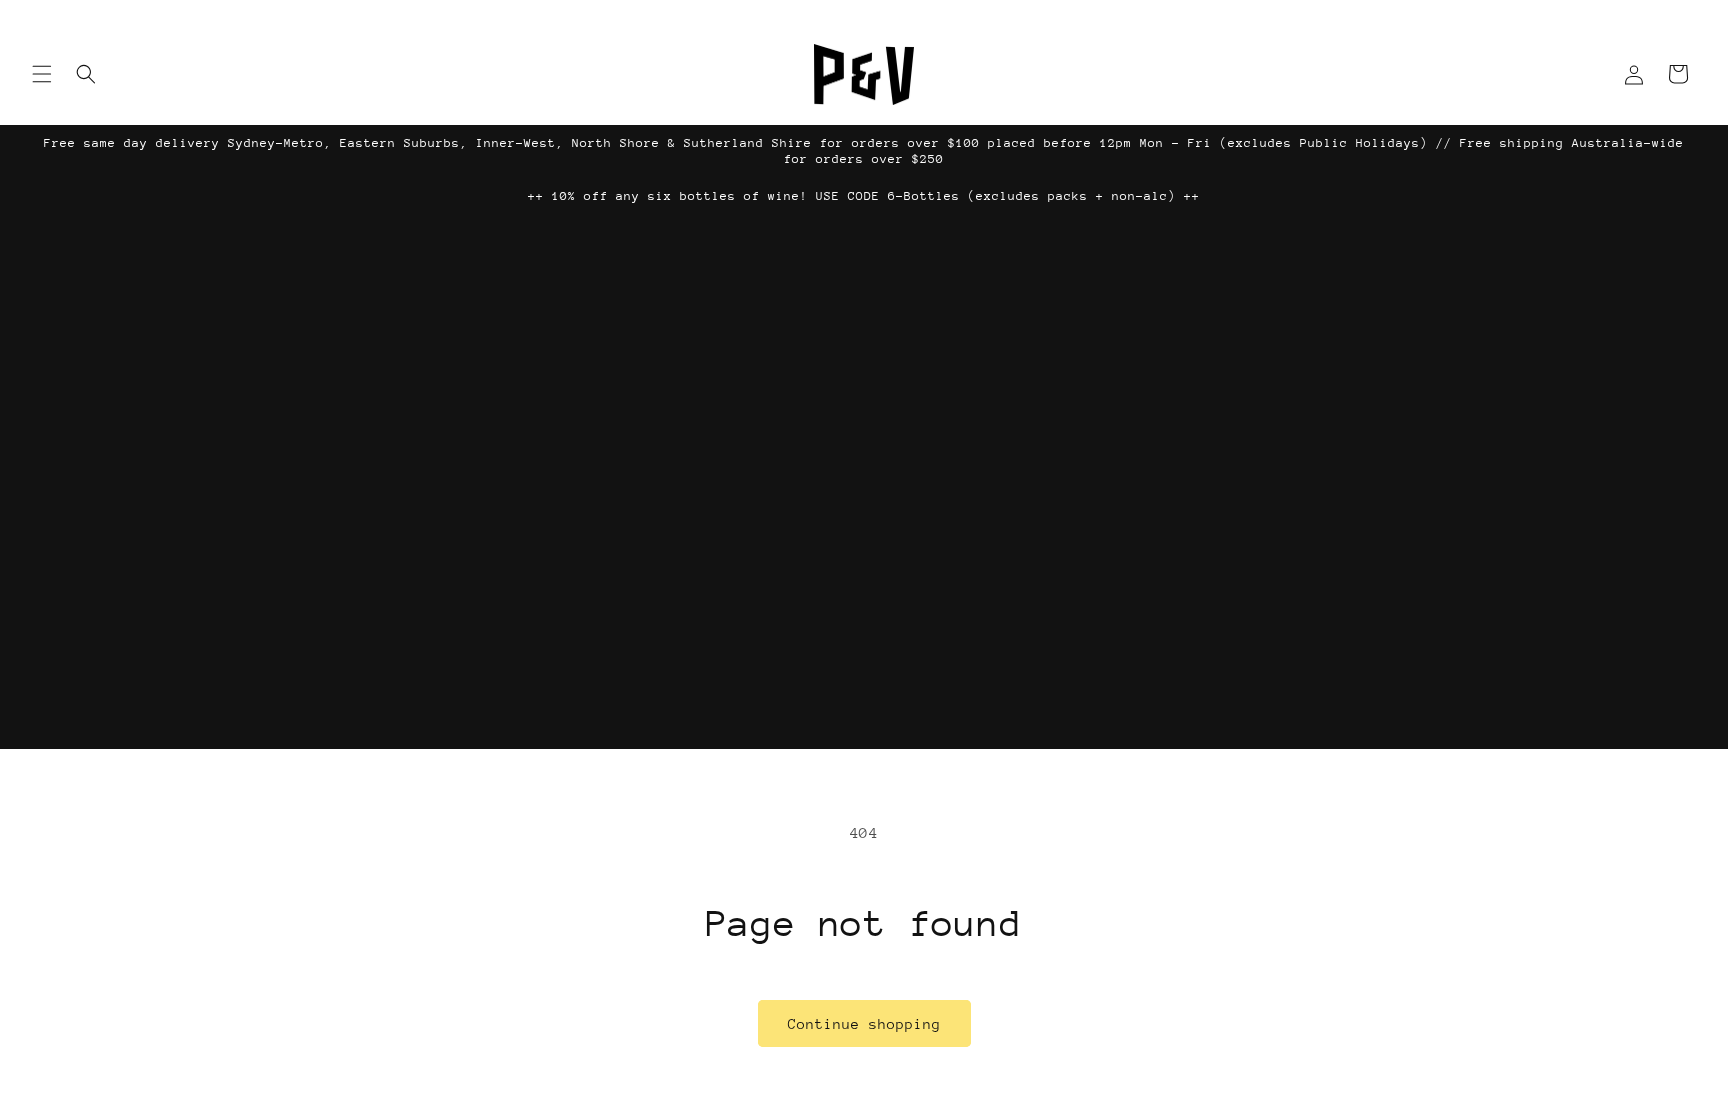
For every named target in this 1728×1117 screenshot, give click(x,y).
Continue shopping (864, 1024)
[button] (42, 74)
